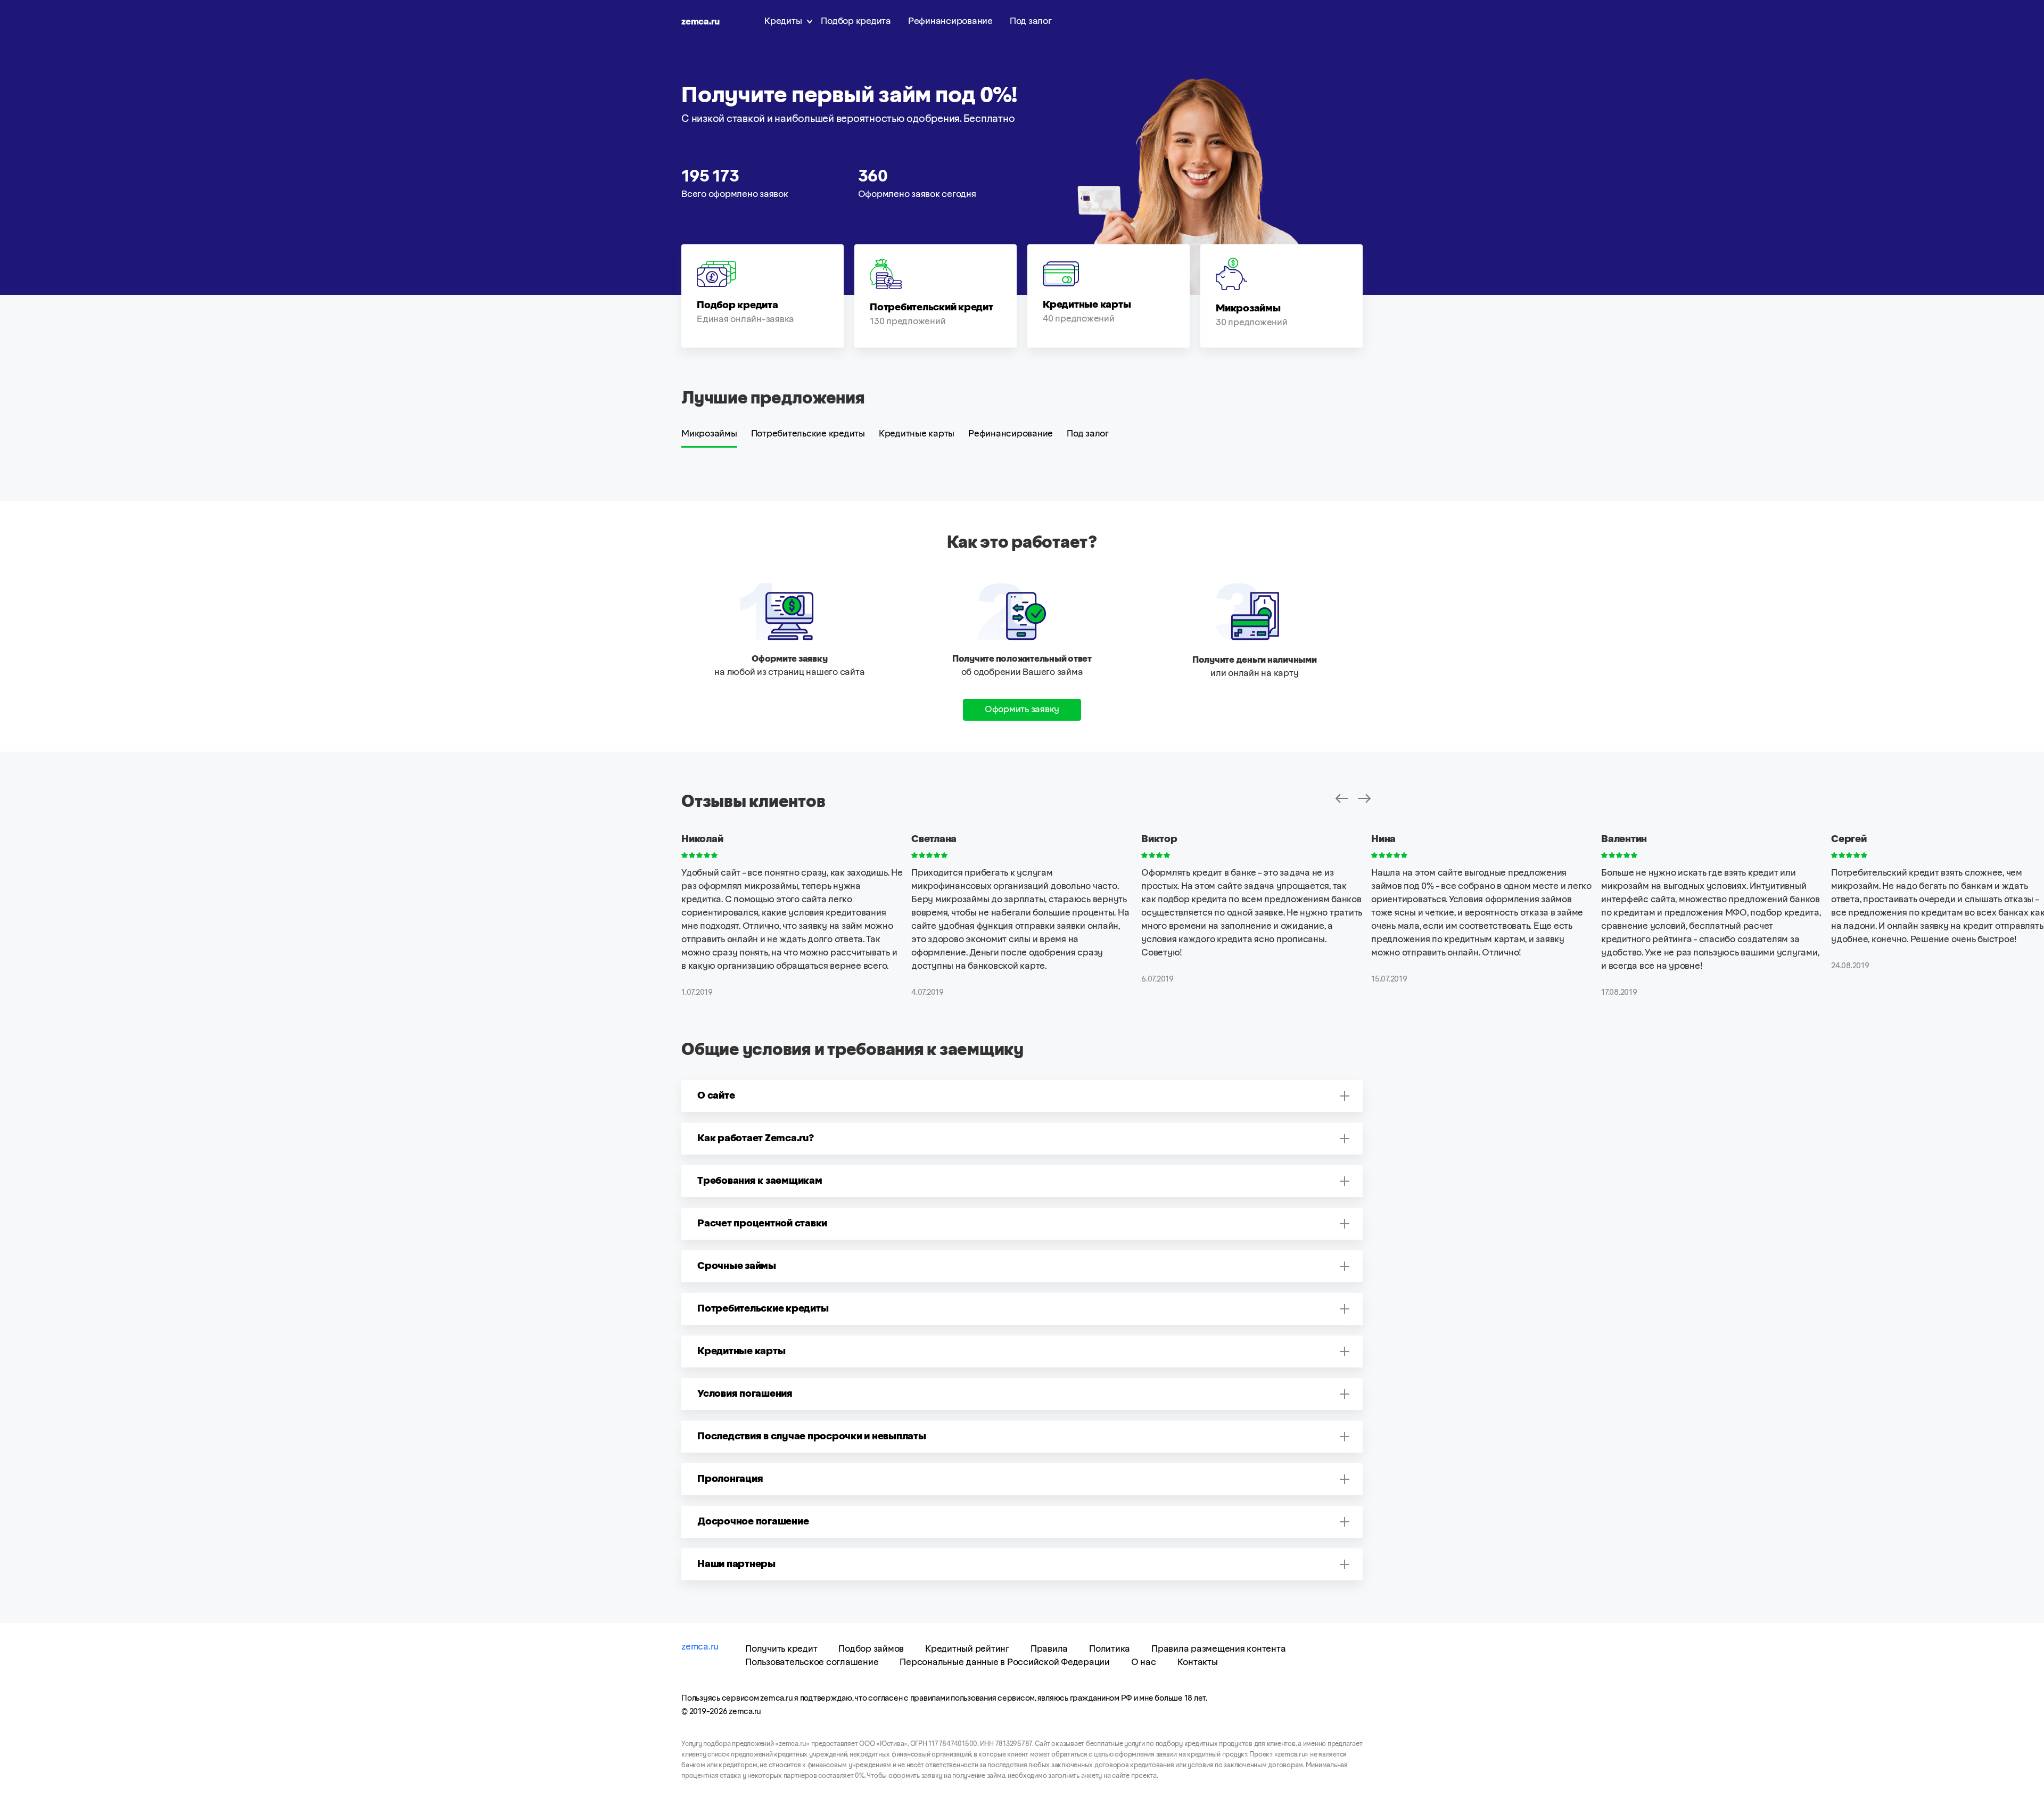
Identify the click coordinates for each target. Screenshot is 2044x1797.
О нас (1144, 1662)
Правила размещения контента (1218, 1649)
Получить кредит (781, 1649)
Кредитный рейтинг (967, 1649)
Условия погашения (745, 1394)
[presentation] (1342, 799)
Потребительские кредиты (808, 434)
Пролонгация (730, 1479)
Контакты (1198, 1662)
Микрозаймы (709, 434)
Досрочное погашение (753, 1522)
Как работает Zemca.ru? (756, 1139)
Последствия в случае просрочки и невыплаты (812, 1437)
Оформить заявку (1022, 710)
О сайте (716, 1096)
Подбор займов (871, 1649)
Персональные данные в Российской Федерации (1005, 1662)
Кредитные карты (917, 434)
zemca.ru (700, 22)
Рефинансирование (950, 21)
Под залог (1031, 21)
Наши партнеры (736, 1564)
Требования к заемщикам (760, 1181)
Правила (1049, 1649)
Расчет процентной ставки (762, 1224)
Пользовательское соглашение (812, 1662)
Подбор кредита (856, 21)
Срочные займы (737, 1266)
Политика (1110, 1649)
